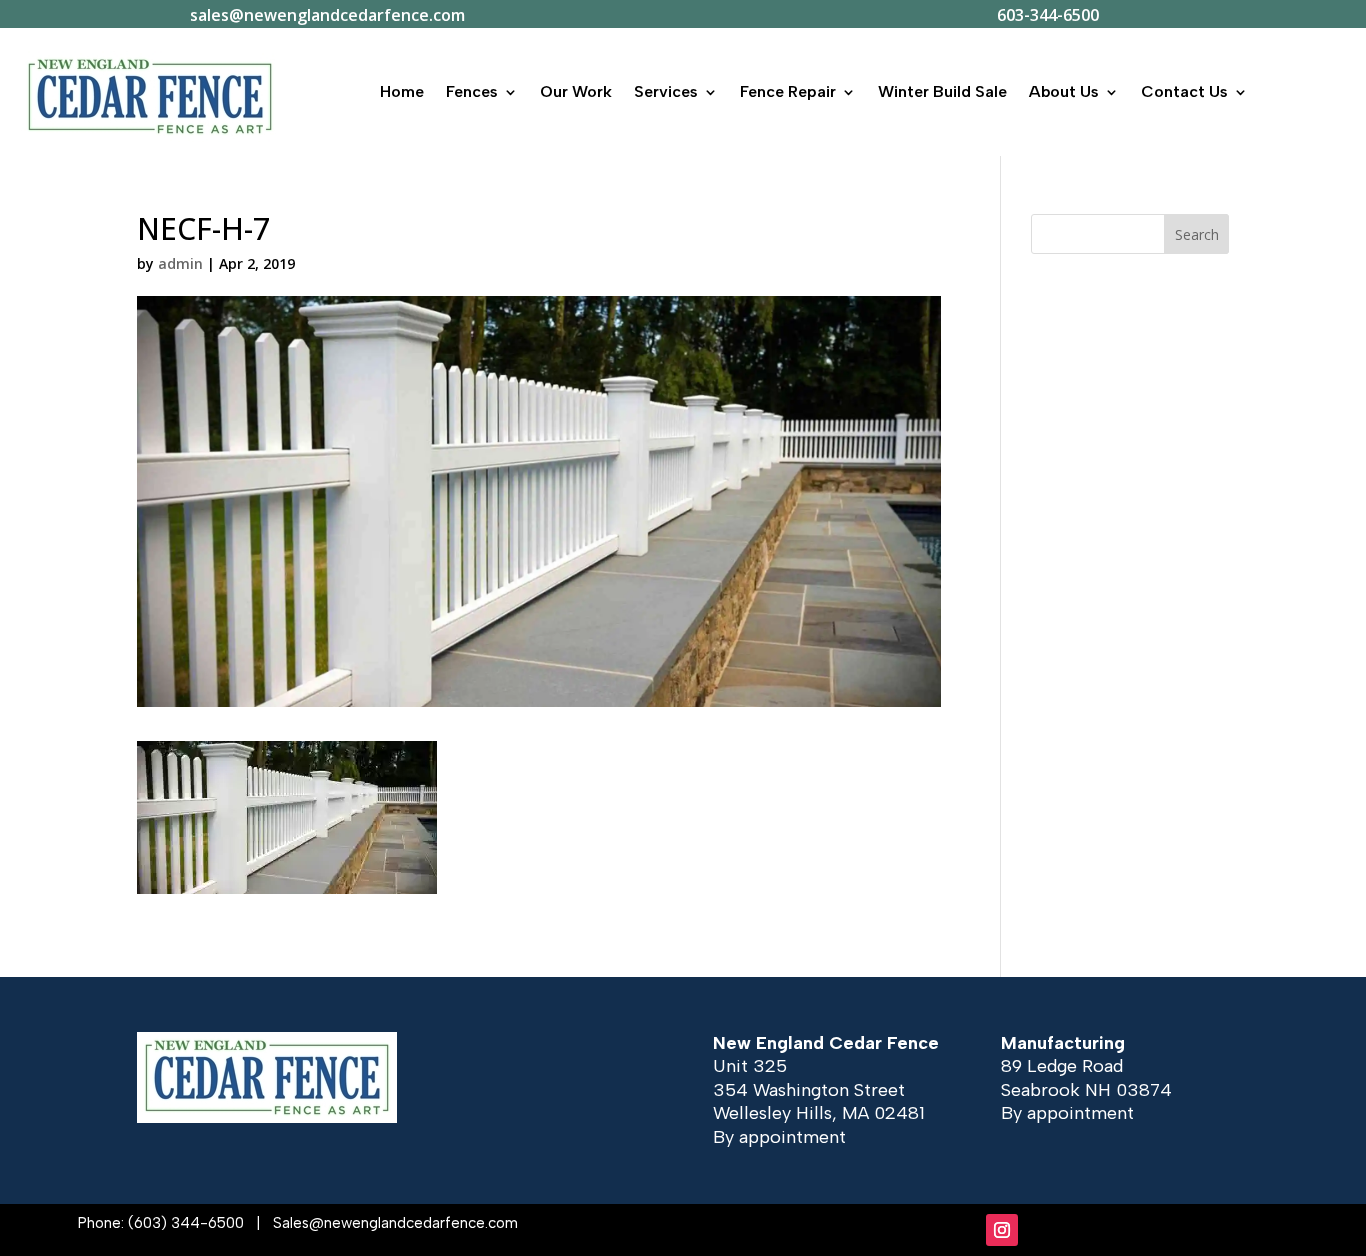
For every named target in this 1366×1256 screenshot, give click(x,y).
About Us (1064, 91)
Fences (472, 91)
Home (402, 91)
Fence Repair (788, 91)
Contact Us (1184, 91)
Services (666, 91)
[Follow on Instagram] (1002, 1230)
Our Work (576, 91)
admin (180, 263)
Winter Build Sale (942, 91)
